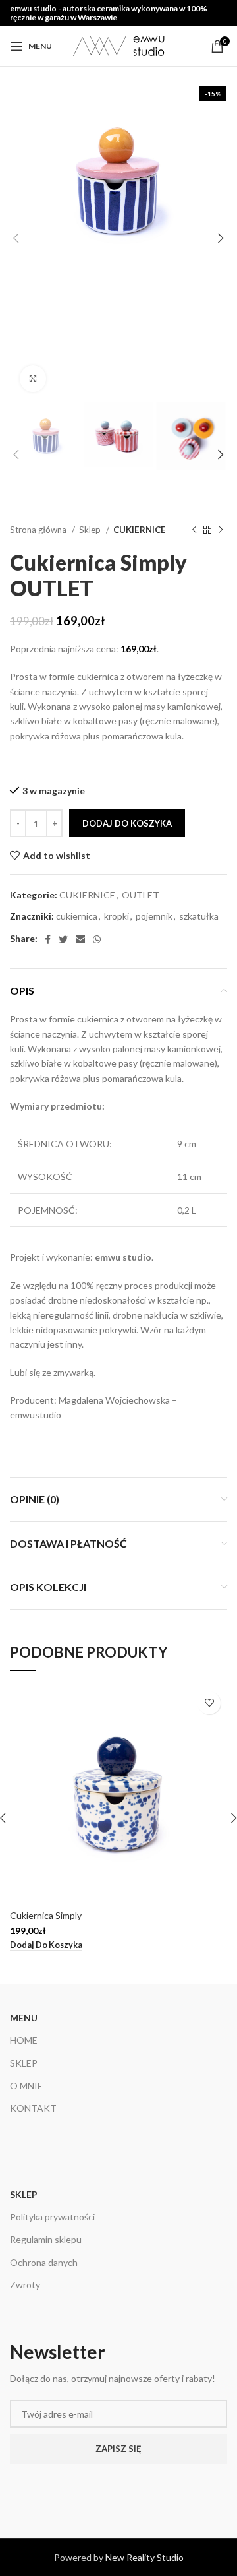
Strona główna (39, 530)
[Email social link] (80, 939)
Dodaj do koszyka (127, 823)
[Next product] (221, 530)
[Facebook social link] (48, 939)
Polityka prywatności (52, 2217)
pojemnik (154, 916)
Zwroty (25, 2285)
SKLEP (24, 2063)
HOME (24, 2040)
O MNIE (26, 2086)
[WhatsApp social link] (97, 939)
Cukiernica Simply (46, 1915)
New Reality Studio (145, 2557)
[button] (46, 1945)
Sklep (91, 530)
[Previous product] (194, 530)
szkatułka (199, 916)
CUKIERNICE (140, 530)
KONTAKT (33, 2108)
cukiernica (77, 916)
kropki (117, 916)
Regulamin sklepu (46, 2239)
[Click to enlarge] (33, 379)
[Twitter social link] (63, 939)
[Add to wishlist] (209, 1703)
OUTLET (141, 895)
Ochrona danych (44, 2262)
